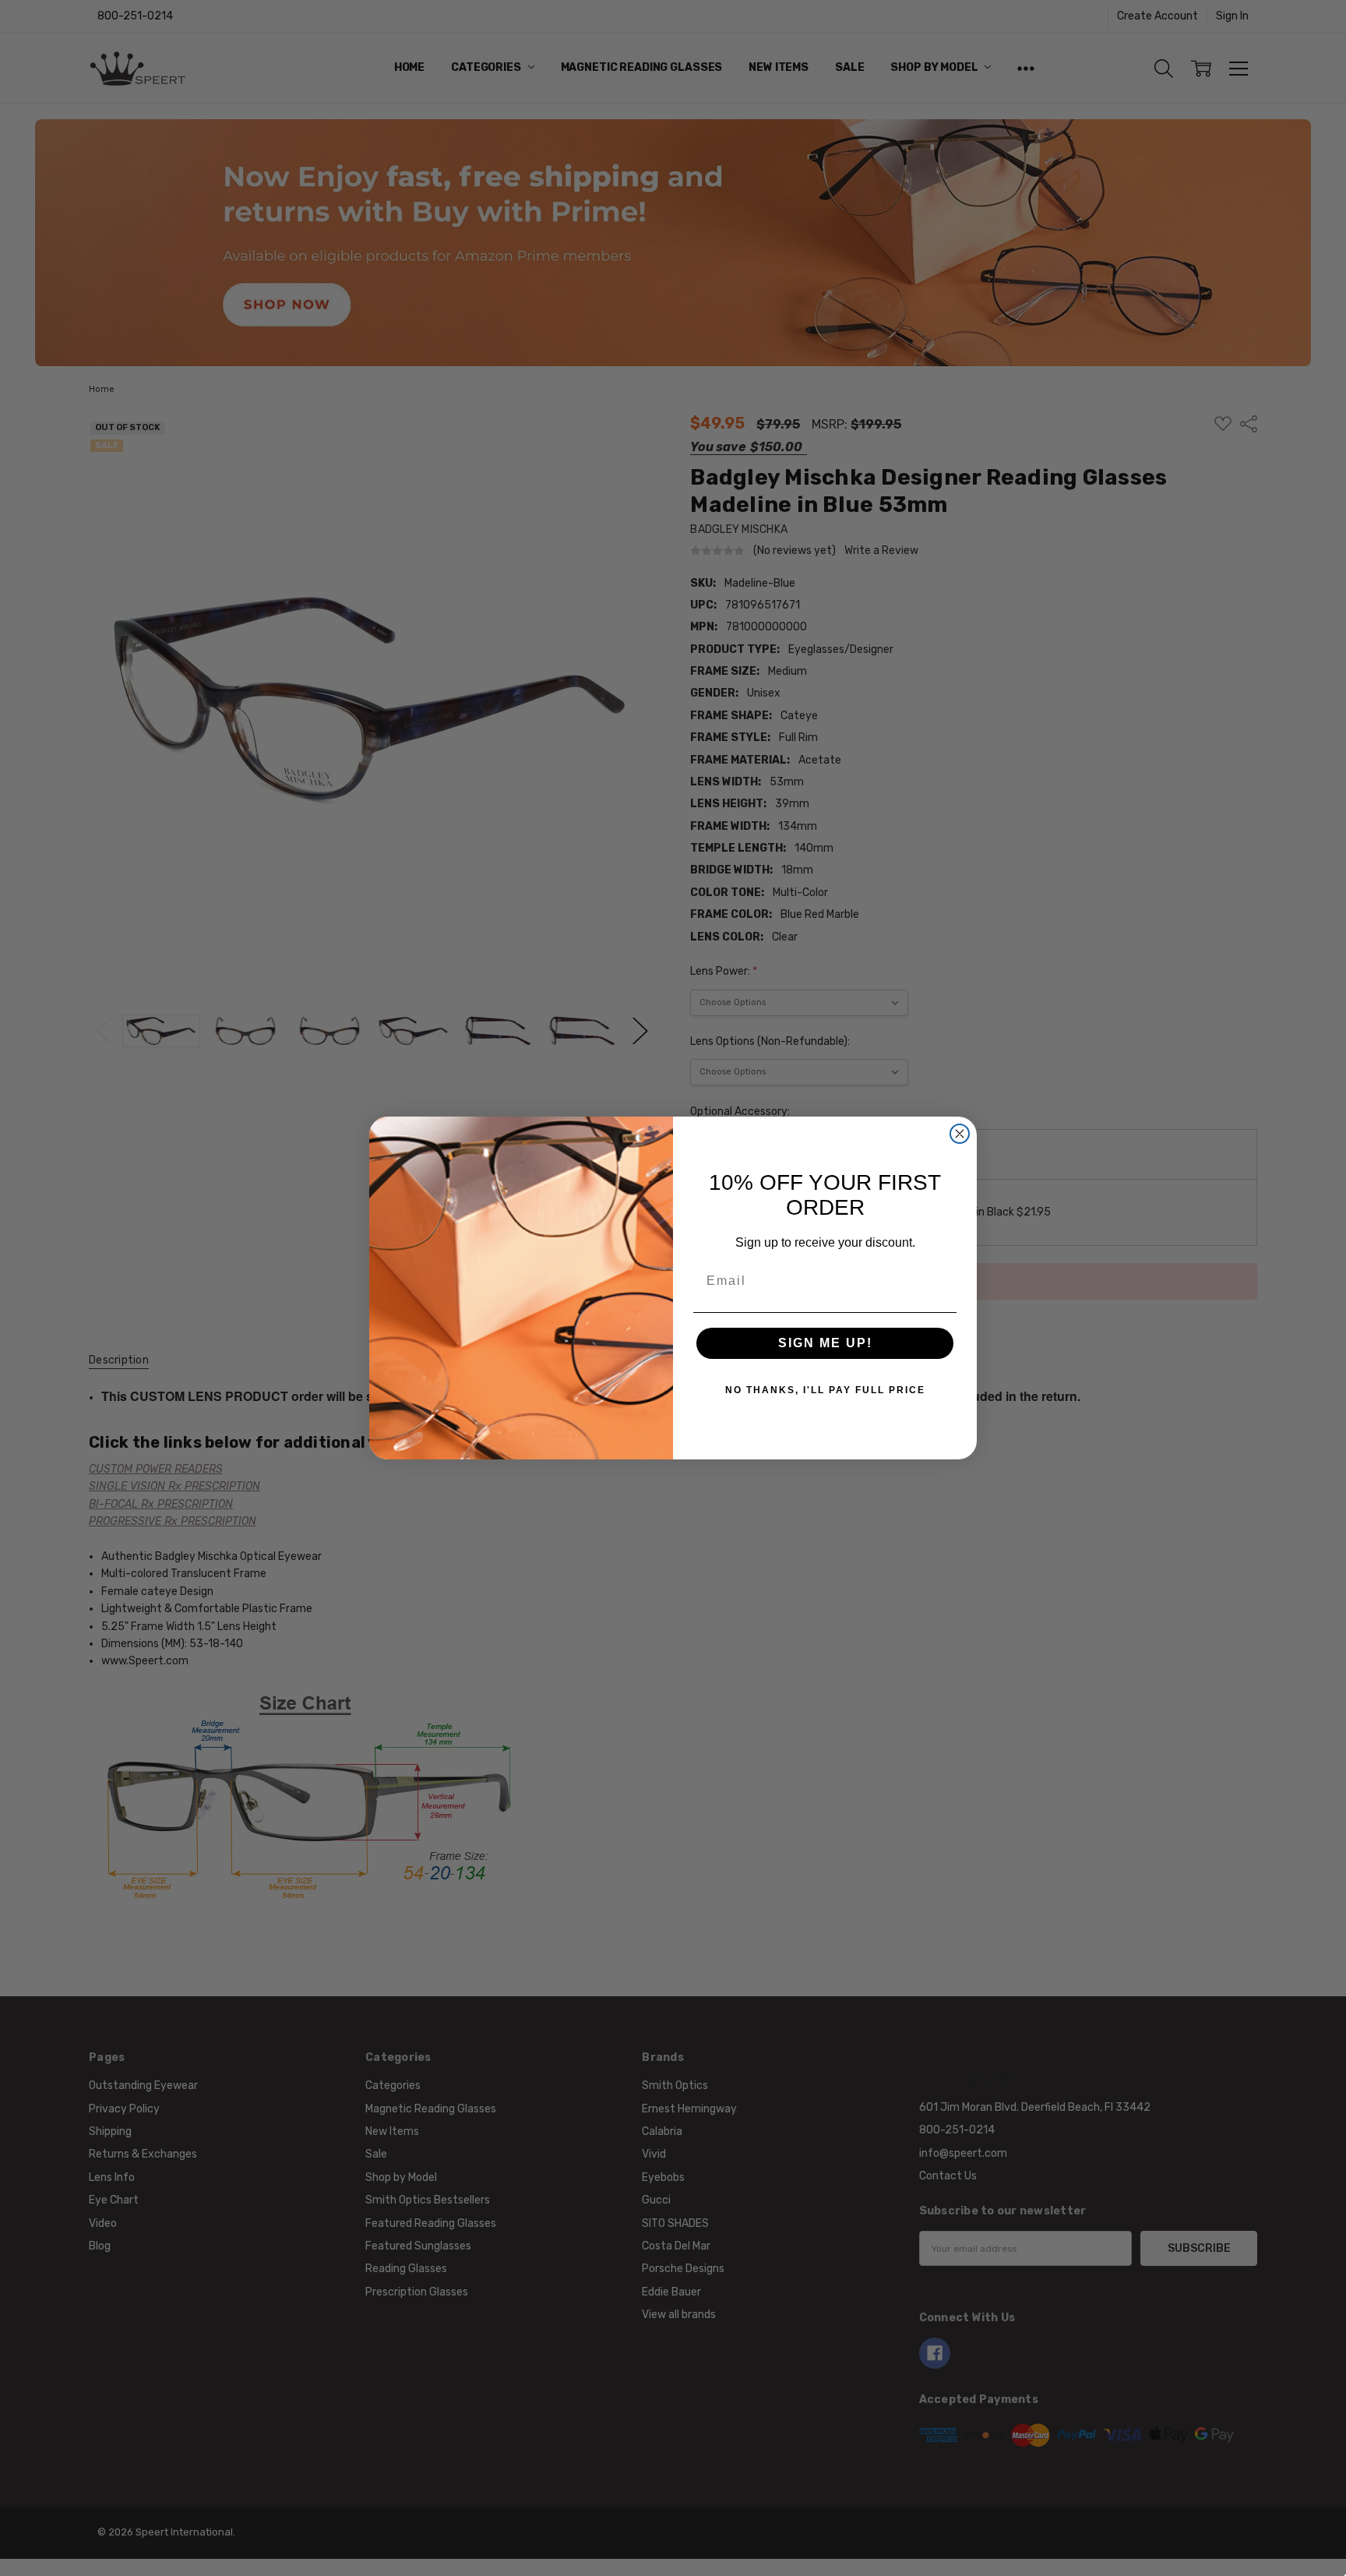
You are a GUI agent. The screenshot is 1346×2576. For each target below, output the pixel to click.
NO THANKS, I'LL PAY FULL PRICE (825, 1390)
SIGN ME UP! (825, 1343)
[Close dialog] (960, 1134)
